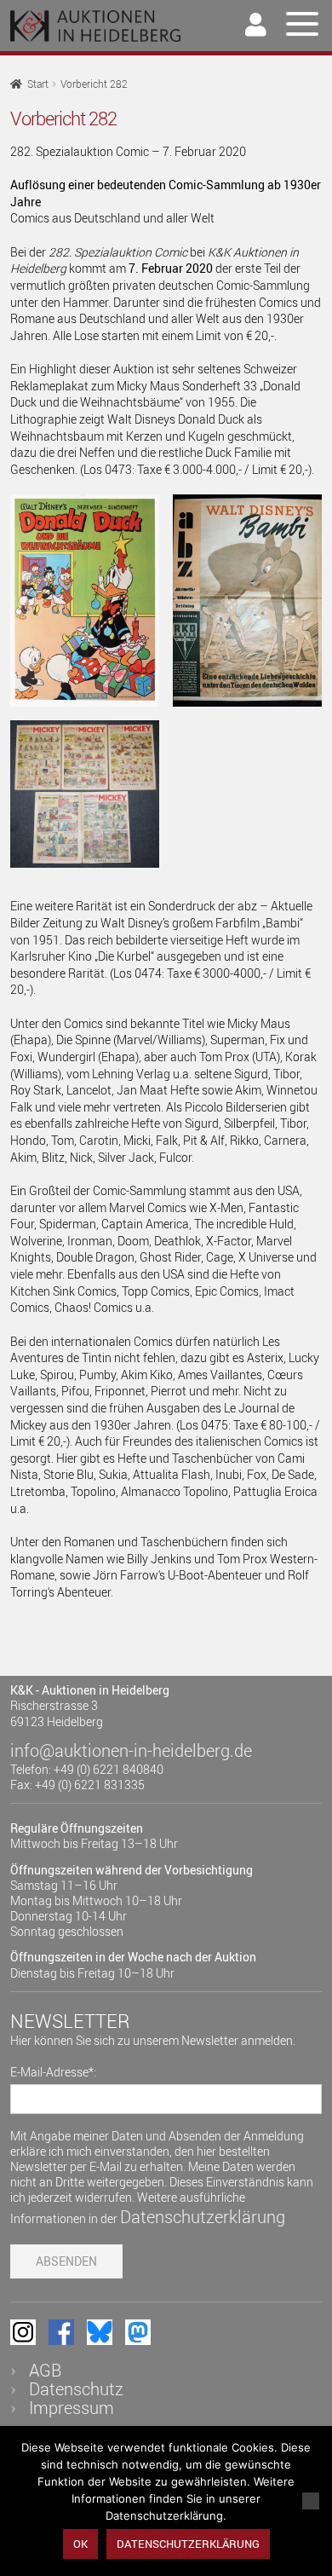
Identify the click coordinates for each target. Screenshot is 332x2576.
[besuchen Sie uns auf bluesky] (100, 2332)
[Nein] (311, 2501)
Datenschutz (76, 2389)
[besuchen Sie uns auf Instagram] (23, 2332)
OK (80, 2544)
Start (38, 84)
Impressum (72, 2408)
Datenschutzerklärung (203, 2217)
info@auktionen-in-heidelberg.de (131, 1750)
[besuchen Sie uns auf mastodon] (138, 2332)
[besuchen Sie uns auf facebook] (61, 2332)
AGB (45, 2370)
